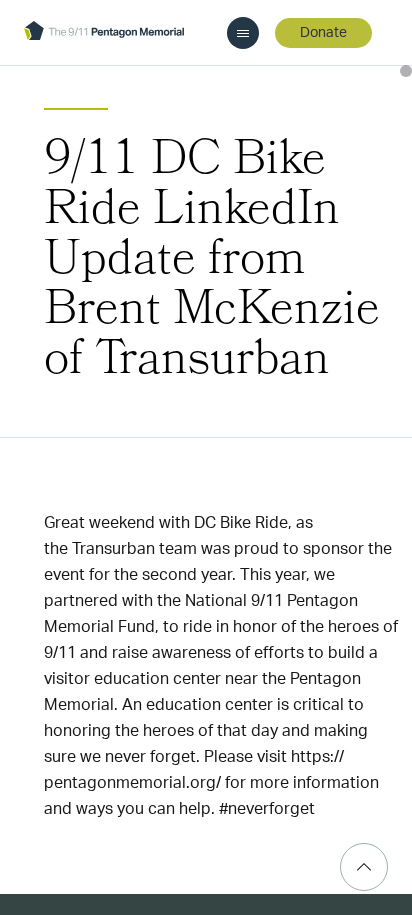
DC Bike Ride (241, 523)
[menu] (243, 33)
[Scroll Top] (364, 867)
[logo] (104, 32)
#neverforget (267, 809)
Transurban (113, 549)
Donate (323, 33)
